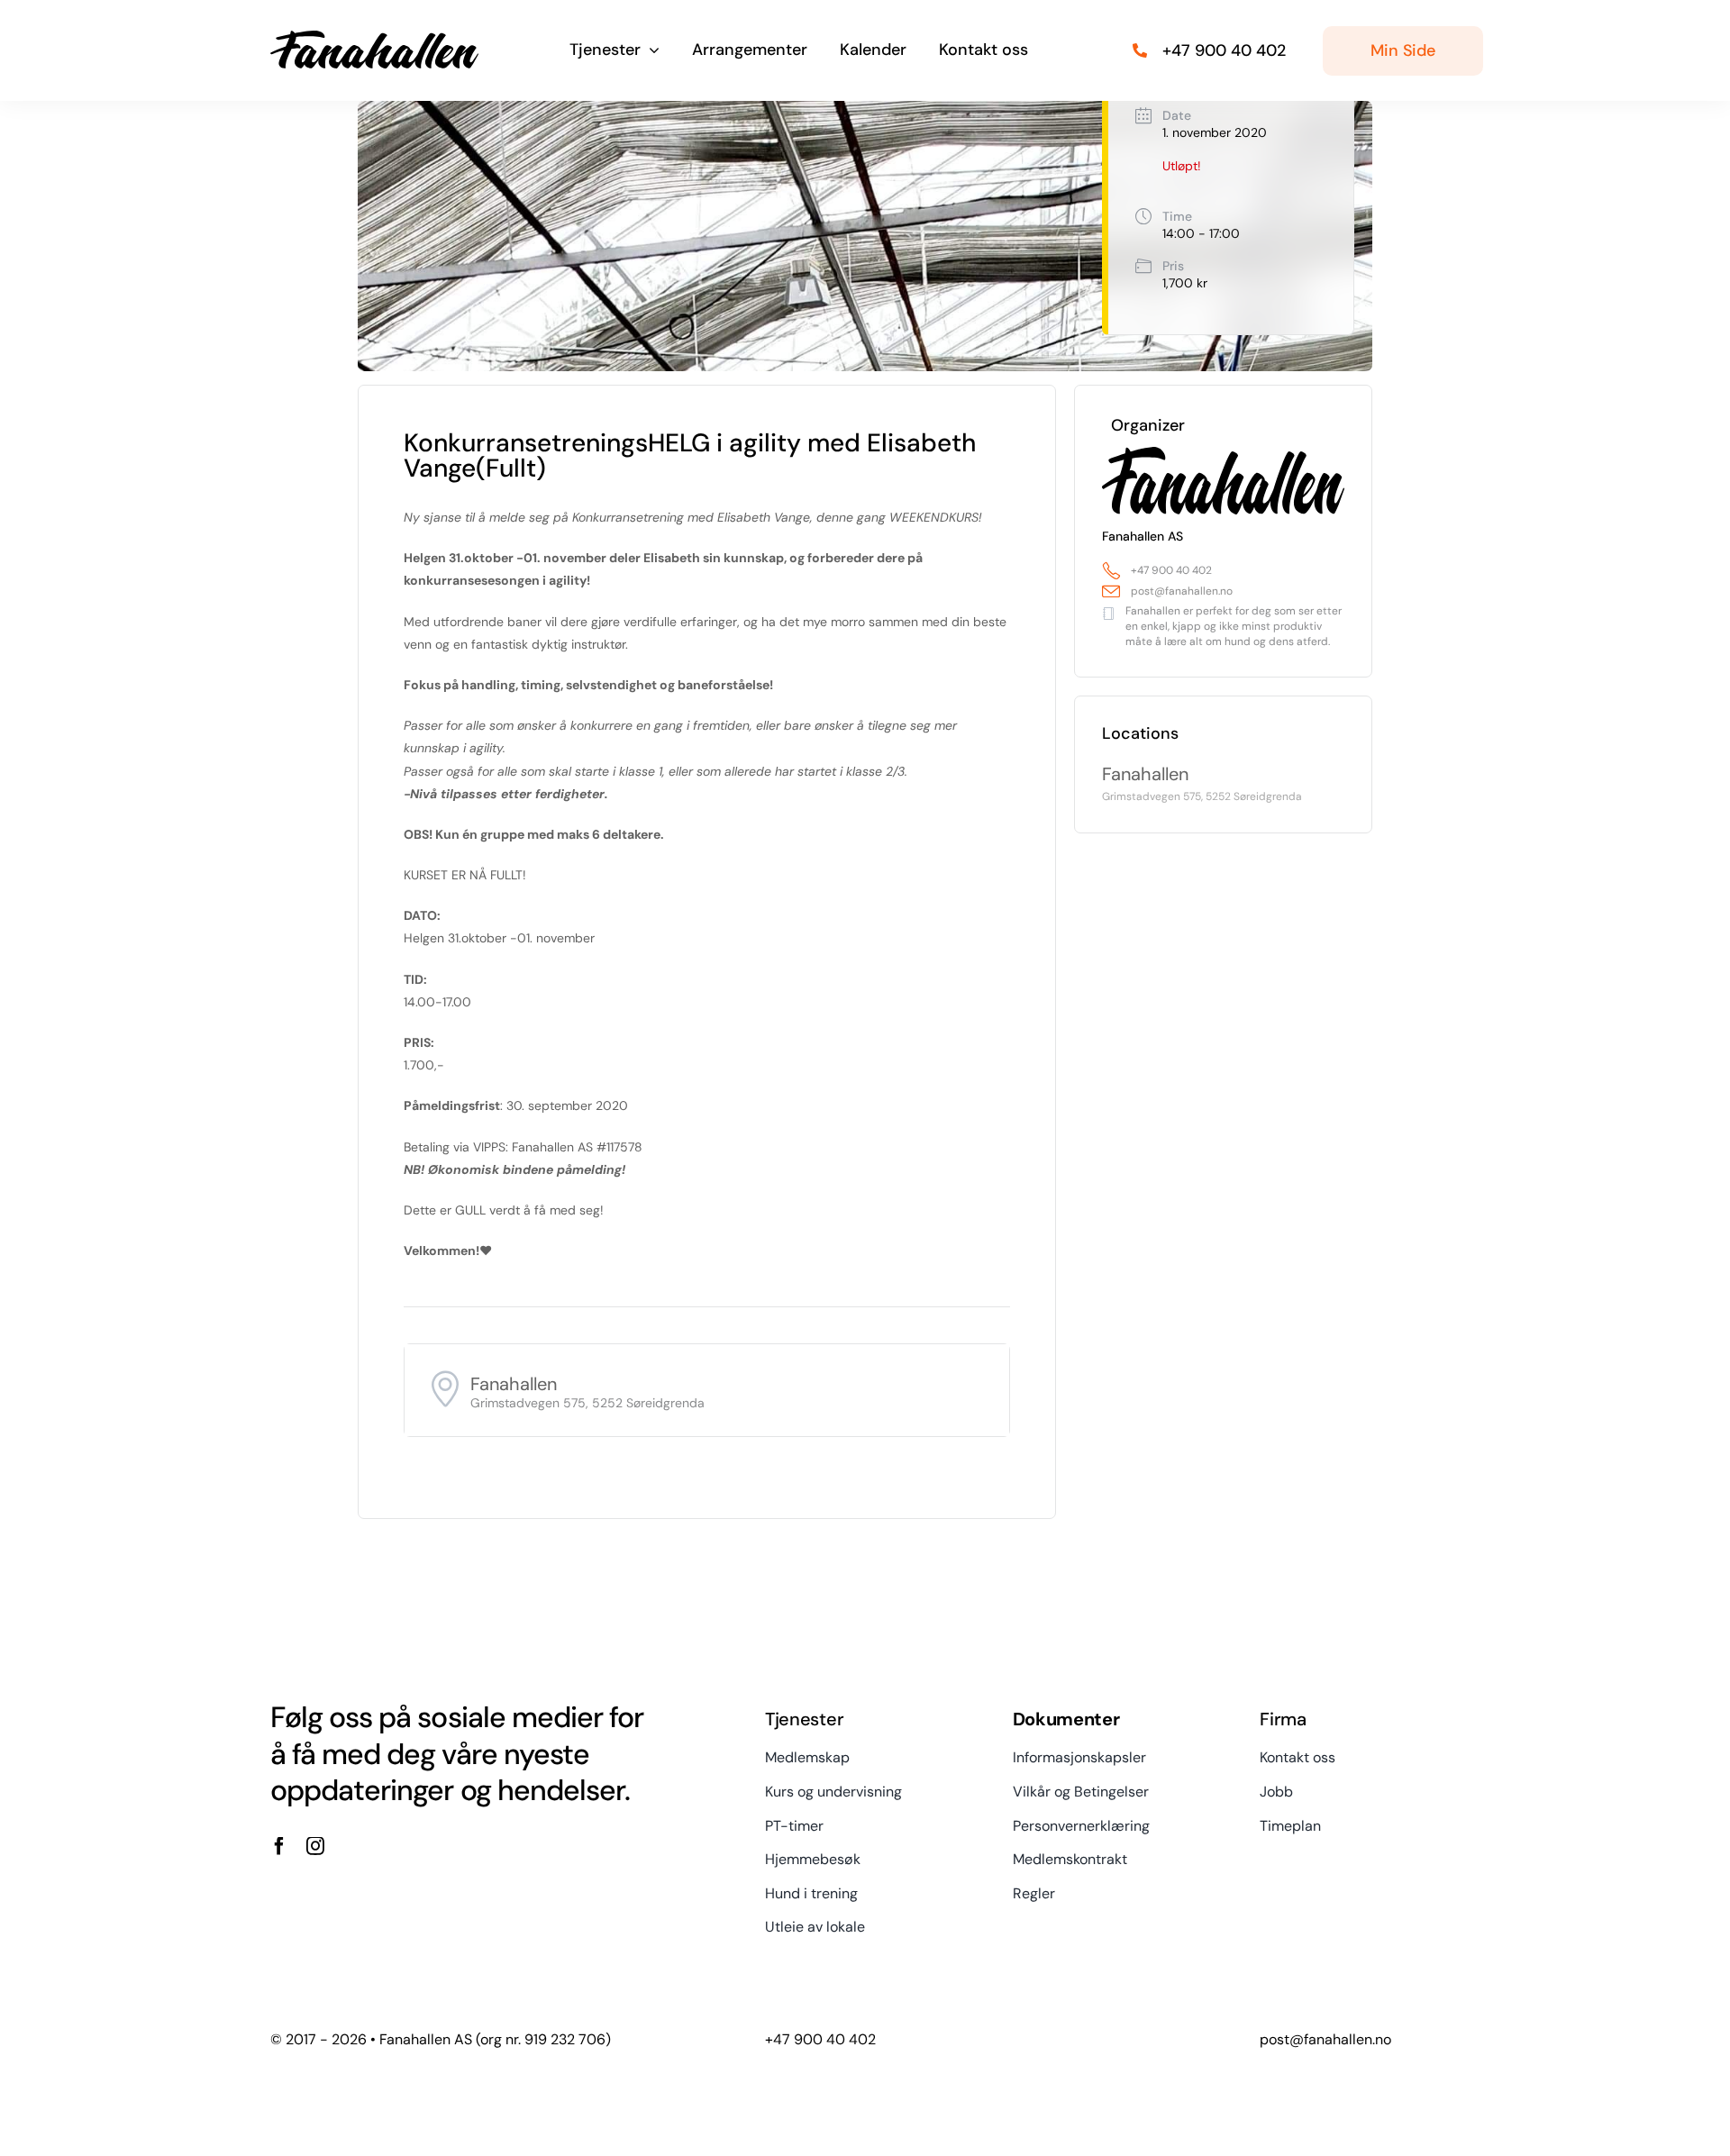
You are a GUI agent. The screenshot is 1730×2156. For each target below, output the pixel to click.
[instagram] (315, 1846)
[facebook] (279, 1846)
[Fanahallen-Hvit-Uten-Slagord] (374, 37)
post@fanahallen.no (1182, 591)
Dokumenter (1066, 1719)
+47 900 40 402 (1171, 570)
